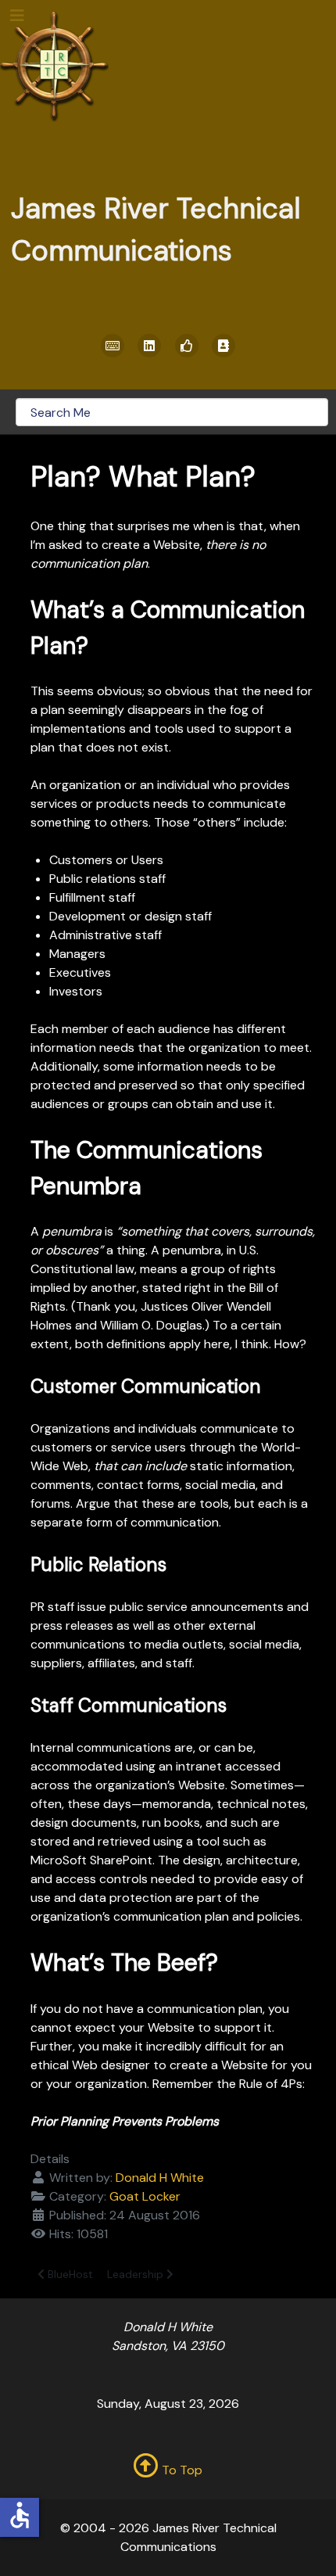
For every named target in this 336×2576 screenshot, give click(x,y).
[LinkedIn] (150, 346)
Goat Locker (145, 2196)
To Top (181, 2470)
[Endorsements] (187, 346)
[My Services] (113, 346)
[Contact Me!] (224, 346)
